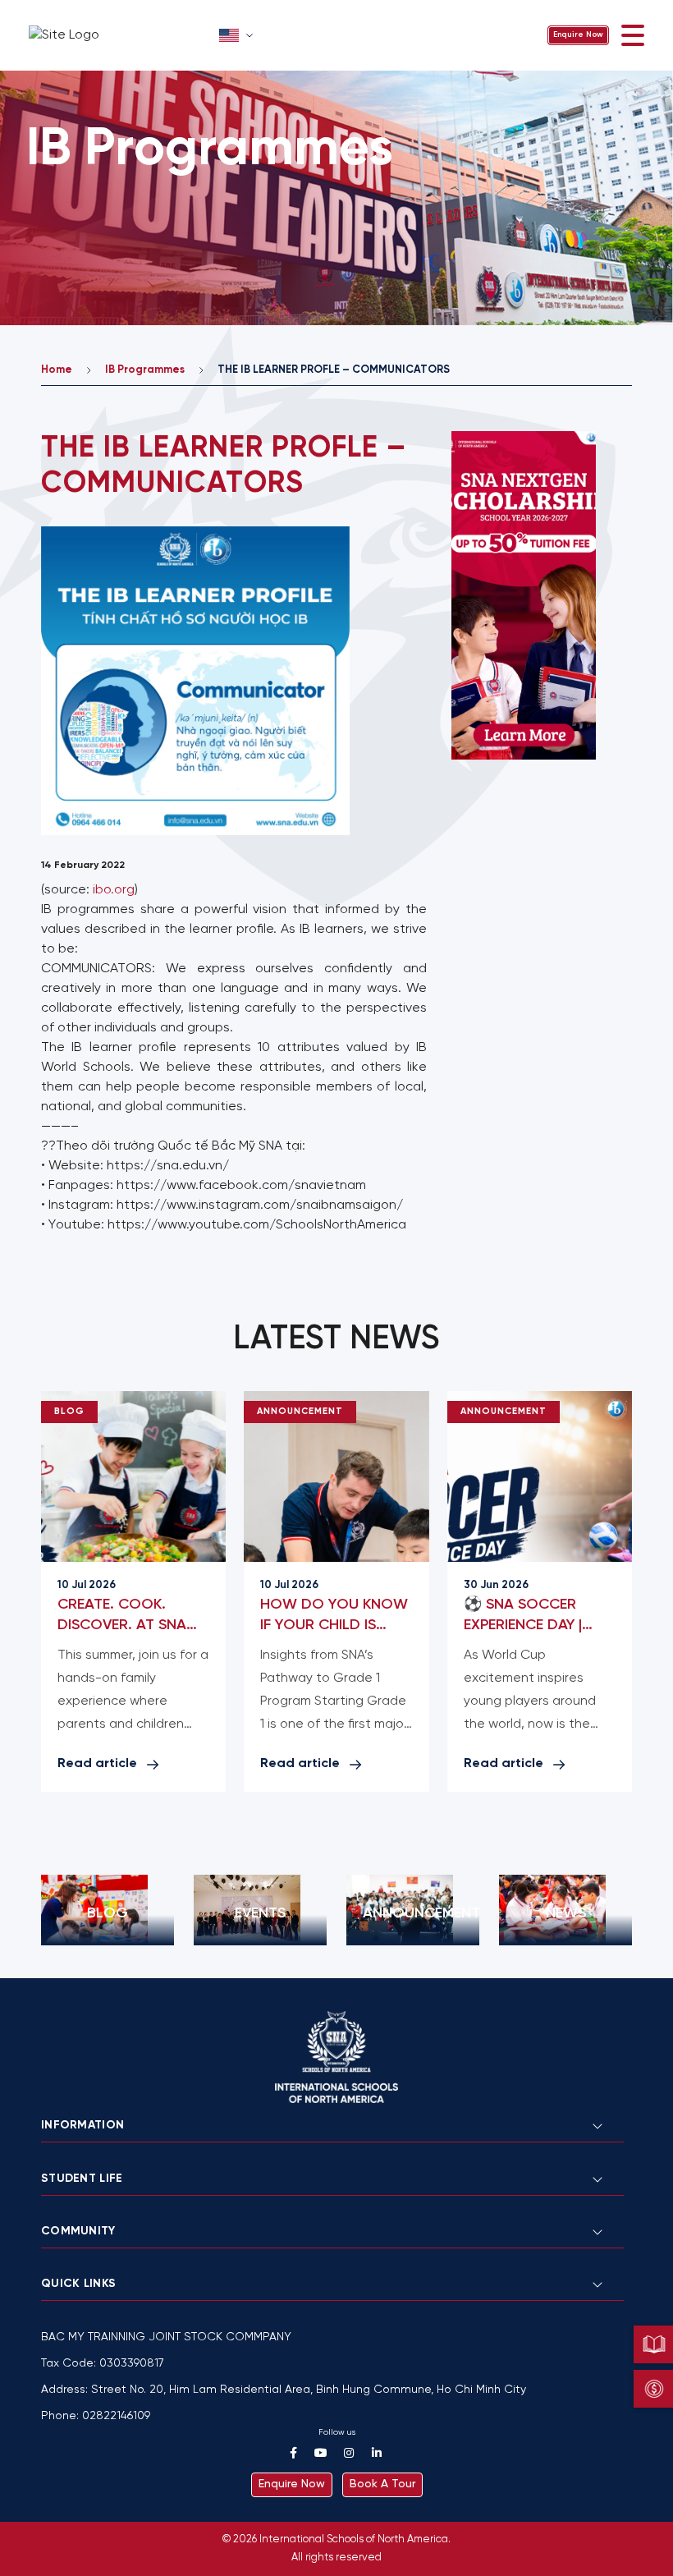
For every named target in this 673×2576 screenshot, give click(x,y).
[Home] (119, 35)
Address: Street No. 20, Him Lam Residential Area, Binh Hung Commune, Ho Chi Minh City (284, 2390)
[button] (238, 35)
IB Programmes (145, 370)
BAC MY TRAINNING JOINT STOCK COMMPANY (166, 2337)
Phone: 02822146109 (96, 2416)
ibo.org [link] (114, 890)
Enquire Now (578, 35)
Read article (97, 1763)
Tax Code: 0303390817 (103, 2364)
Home (57, 370)
